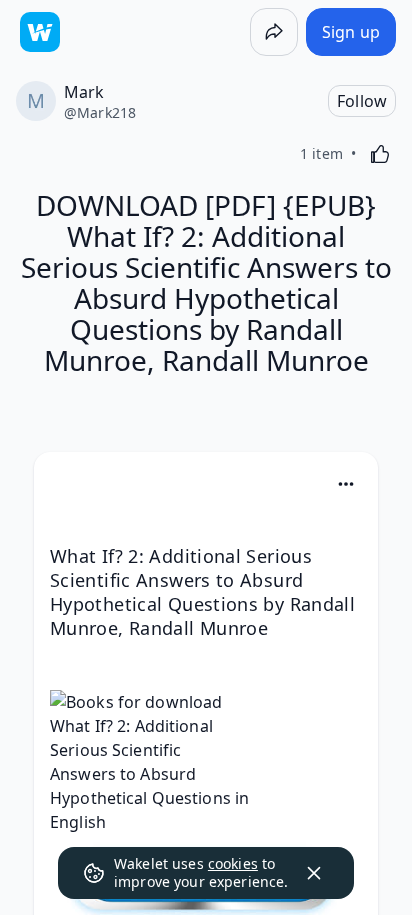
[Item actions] (346, 484)
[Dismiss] (314, 873)
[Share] (274, 32)
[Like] (380, 154)
